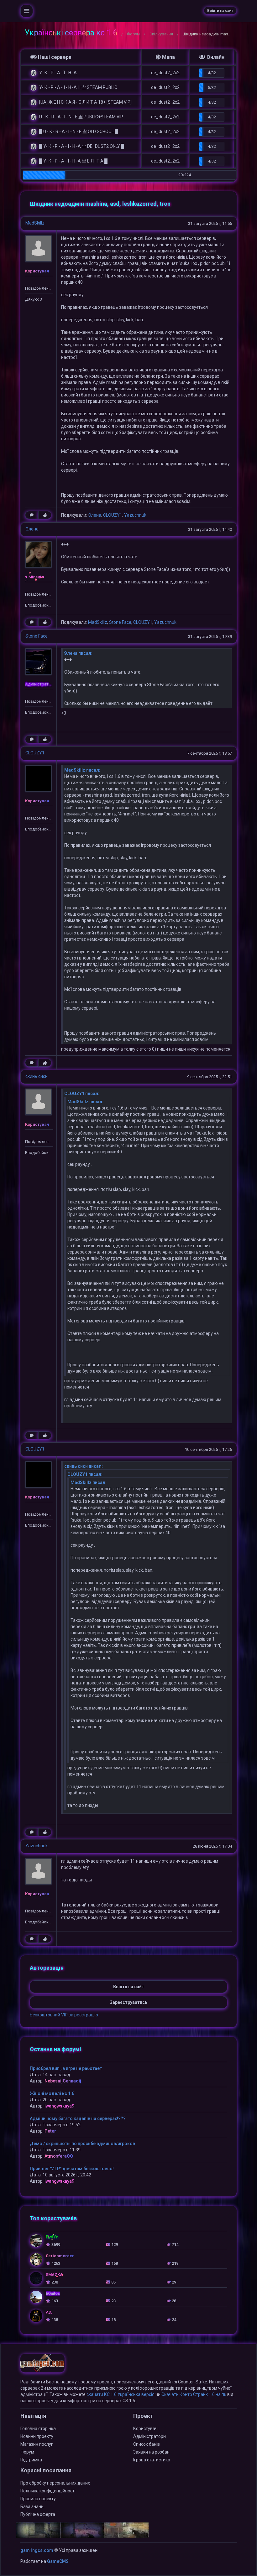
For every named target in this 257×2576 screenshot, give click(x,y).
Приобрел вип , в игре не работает (66, 2068)
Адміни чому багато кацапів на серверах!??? (78, 2118)
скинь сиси (37, 1076)
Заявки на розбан (151, 2452)
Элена (95, 515)
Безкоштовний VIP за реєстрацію (64, 2015)
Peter (50, 2131)
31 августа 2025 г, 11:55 (210, 223)
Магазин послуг (37, 2444)
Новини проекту (37, 2436)
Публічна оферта (38, 2514)
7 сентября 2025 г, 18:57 (210, 753)
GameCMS (58, 2561)
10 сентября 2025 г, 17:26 (208, 1449)
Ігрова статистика (152, 2460)
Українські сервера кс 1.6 (71, 33)
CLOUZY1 (113, 515)
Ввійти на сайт (220, 11)
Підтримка (31, 2460)
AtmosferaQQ (59, 2156)
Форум (133, 34)
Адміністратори (149, 2436)
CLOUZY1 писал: (82, 1094)
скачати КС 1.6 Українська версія (121, 2394)
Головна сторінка (38, 2429)
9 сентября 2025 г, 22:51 (210, 1077)
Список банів (147, 2444)
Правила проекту (38, 2499)
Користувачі (146, 2429)
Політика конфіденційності (48, 2491)
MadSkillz (35, 223)
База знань (32, 2506)
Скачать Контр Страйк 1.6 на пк (194, 2394)
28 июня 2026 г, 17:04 (212, 1846)
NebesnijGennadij (63, 2081)
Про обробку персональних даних (55, 2483)
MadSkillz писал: (82, 770)
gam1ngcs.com (37, 2550)
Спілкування (161, 34)
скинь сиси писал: (84, 1466)
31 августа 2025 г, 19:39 (210, 636)
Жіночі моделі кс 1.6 (52, 2093)
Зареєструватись (128, 2002)
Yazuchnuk (135, 515)
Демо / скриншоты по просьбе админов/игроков (82, 2144)
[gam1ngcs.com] (42, 2366)
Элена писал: (78, 653)
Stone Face (120, 622)
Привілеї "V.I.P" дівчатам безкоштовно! (72, 2169)
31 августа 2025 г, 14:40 (210, 529)
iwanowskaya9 (59, 2106)
